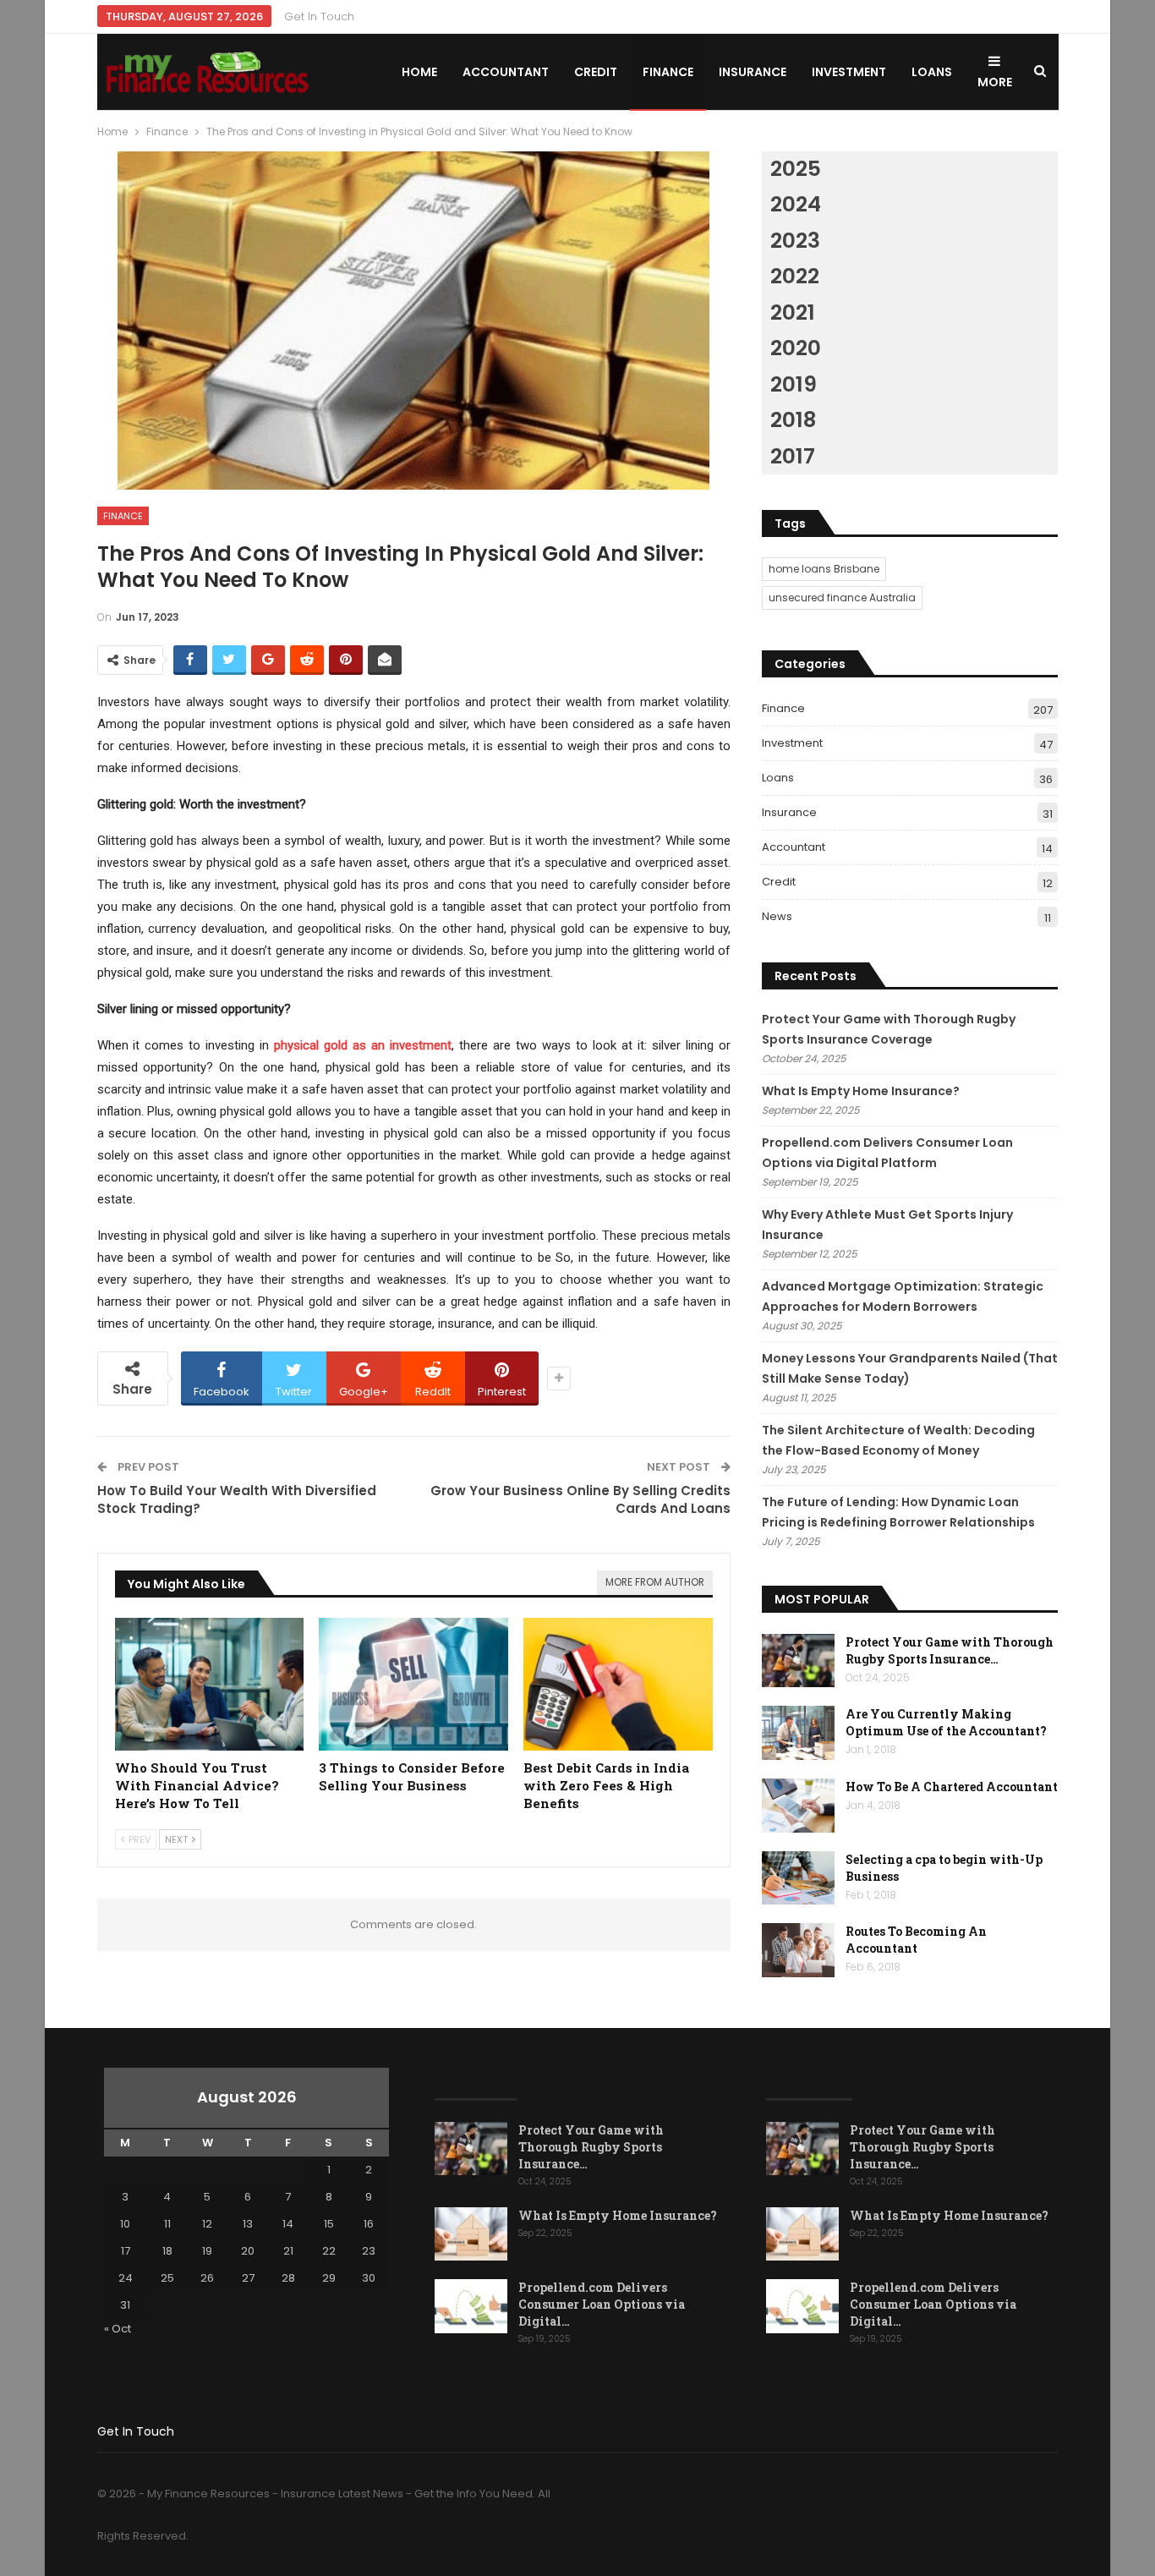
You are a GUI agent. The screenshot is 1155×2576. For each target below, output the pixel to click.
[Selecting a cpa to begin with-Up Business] (798, 1878)
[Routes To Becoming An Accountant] (798, 1950)
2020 (796, 348)
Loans (932, 72)
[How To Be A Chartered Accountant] (798, 1806)
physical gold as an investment (363, 1045)
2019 (794, 384)
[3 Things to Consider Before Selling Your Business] (413, 1684)
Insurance (753, 72)
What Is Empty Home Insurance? (861, 1091)
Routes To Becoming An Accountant (916, 1940)
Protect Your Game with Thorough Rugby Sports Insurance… (950, 1650)
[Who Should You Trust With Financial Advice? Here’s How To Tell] (210, 1684)
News (777, 916)
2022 (795, 276)
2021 (793, 312)
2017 (793, 456)
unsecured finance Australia (842, 597)
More (995, 82)
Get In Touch (319, 16)
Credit (596, 72)
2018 (793, 420)
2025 (796, 169)
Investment (849, 72)
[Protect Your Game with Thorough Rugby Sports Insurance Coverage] (798, 1661)
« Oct (118, 2329)
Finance (668, 72)
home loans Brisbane (824, 569)
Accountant (506, 72)
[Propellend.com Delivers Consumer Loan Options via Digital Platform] (471, 2306)
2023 (795, 241)
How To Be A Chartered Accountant (952, 1787)
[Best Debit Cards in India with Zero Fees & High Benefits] (618, 1684)
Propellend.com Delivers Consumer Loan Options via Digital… (602, 2304)
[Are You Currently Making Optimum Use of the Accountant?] (798, 1733)
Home (419, 72)
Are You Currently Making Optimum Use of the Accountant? (946, 1722)
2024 (796, 204)
